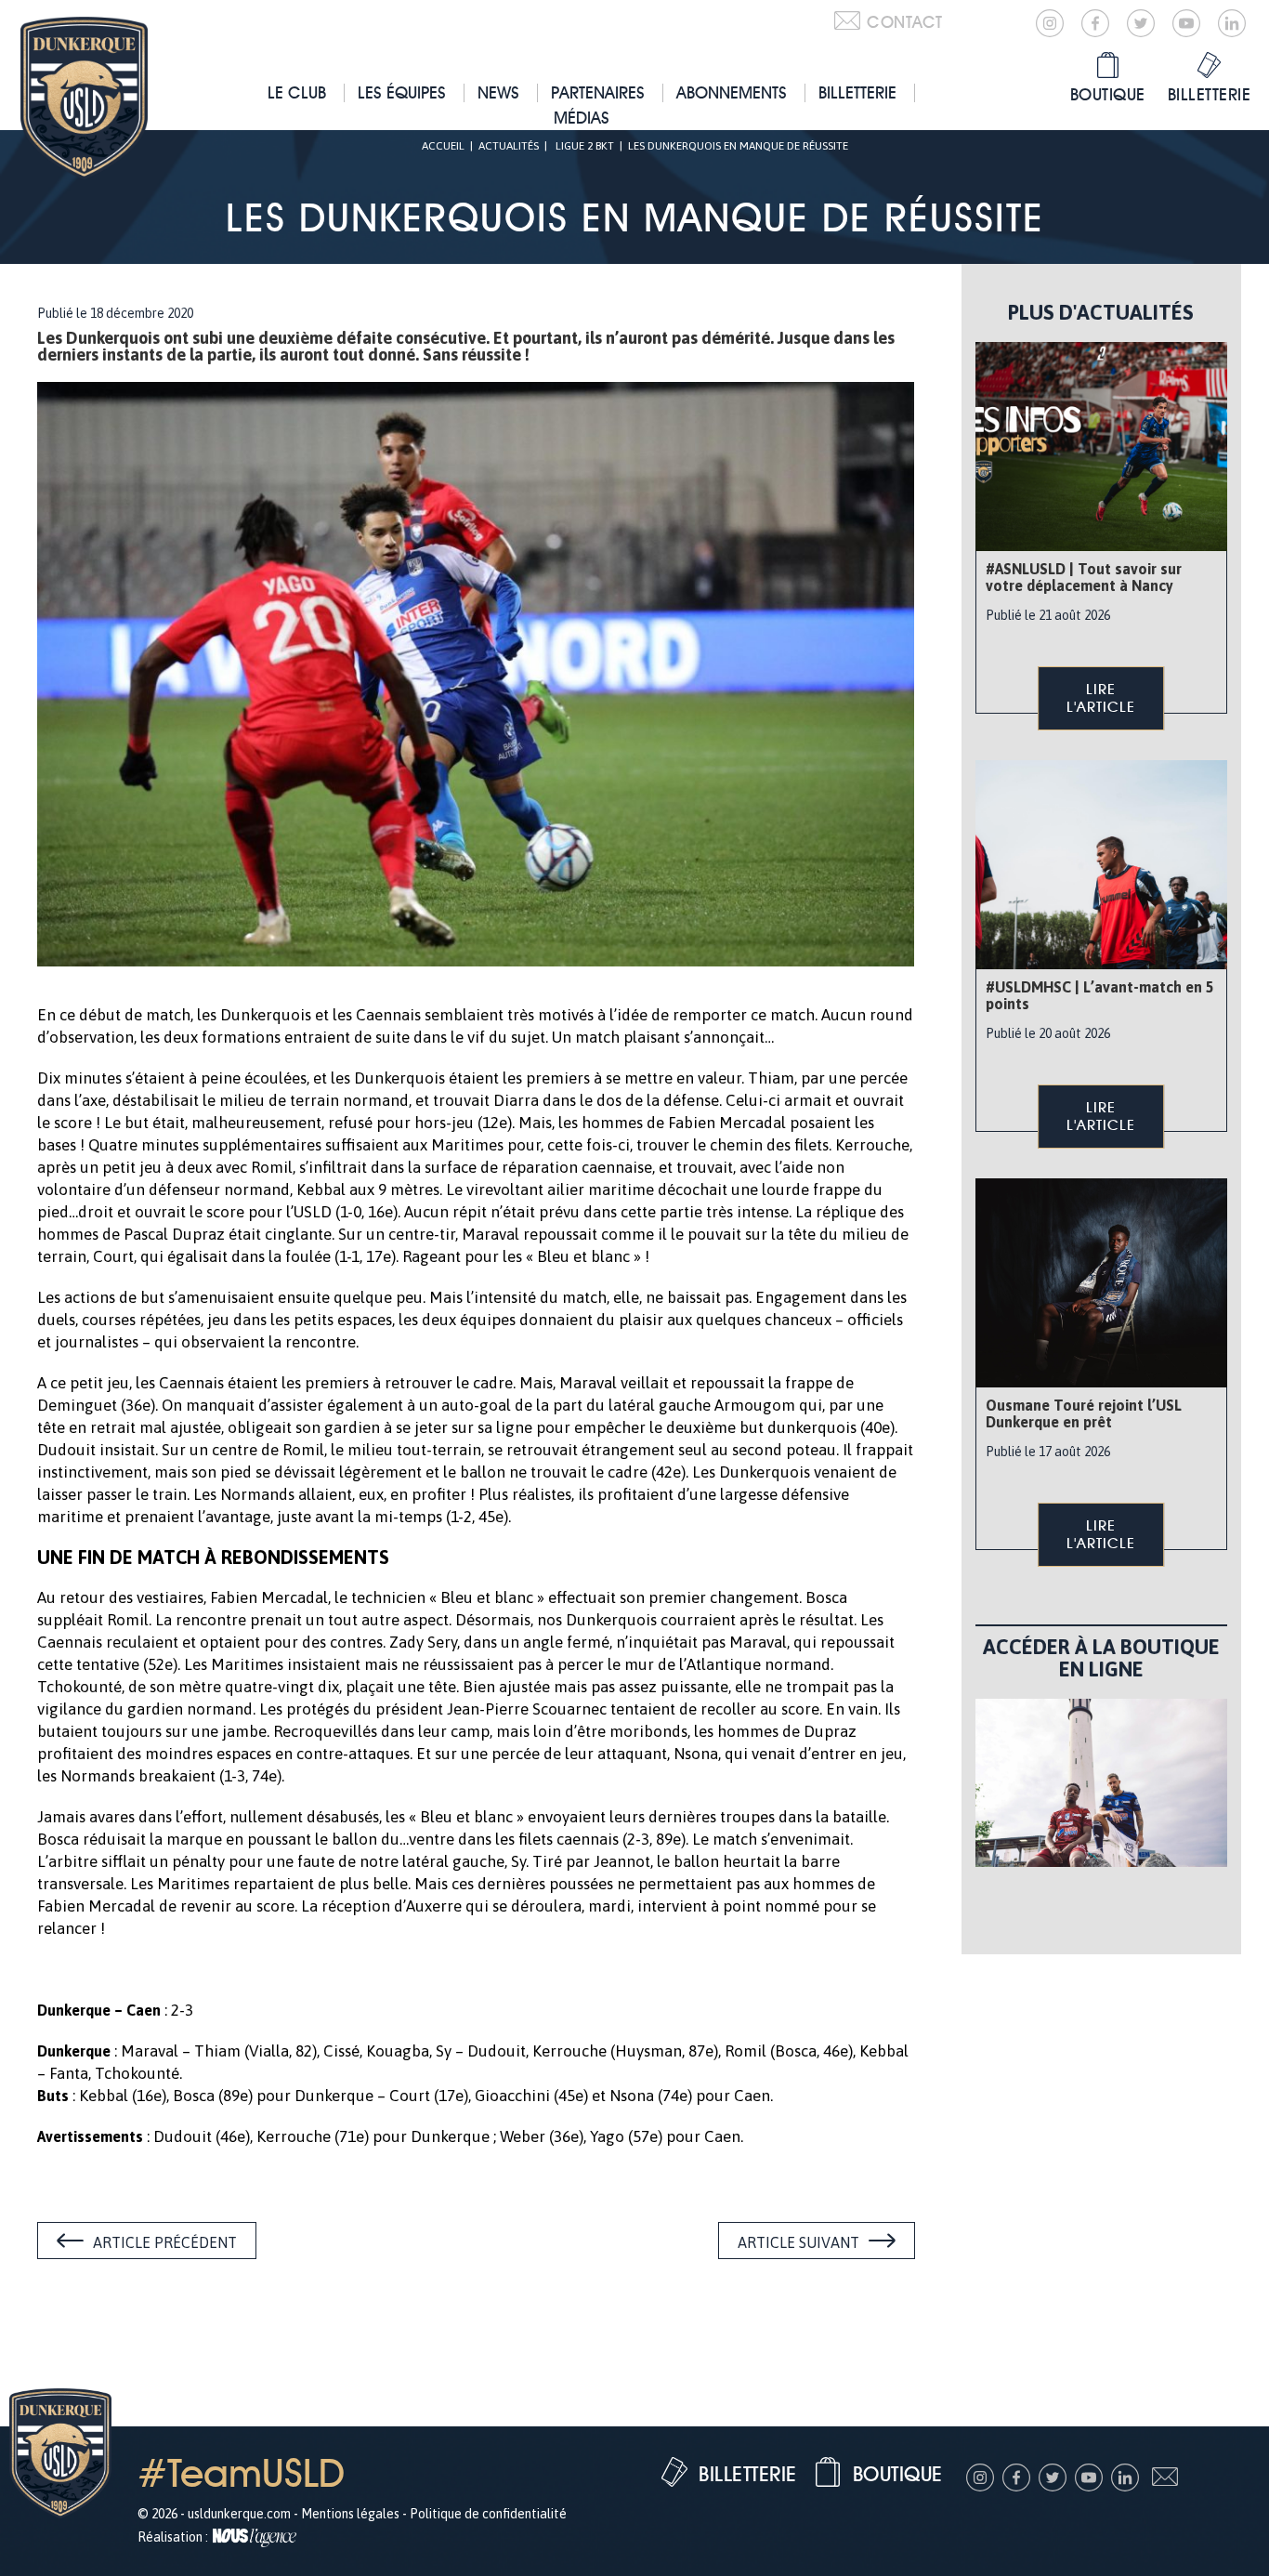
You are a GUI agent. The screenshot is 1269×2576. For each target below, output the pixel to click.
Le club (297, 92)
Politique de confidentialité (488, 2514)
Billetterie (857, 92)
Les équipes (402, 92)
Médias (582, 118)
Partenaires (598, 92)
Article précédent (165, 2242)
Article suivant (798, 2242)
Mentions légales (350, 2514)
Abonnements (732, 92)
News (498, 92)
